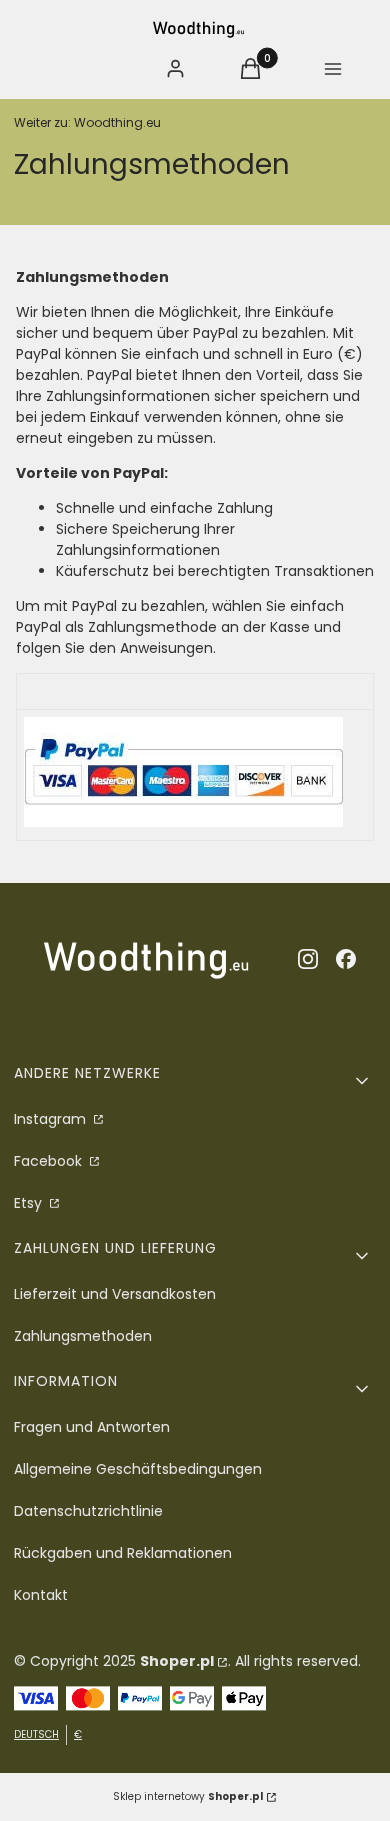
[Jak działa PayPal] (183, 822)
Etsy (30, 1203)
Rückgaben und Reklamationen (123, 1553)
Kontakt (41, 1595)
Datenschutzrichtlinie (88, 1511)
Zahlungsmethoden (83, 1336)
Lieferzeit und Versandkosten (115, 1294)
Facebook (50, 1161)
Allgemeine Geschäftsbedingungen (138, 1469)
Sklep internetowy (188, 1796)
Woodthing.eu (87, 122)
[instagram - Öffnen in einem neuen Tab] (308, 959)
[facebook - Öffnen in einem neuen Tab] (346, 959)
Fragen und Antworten (92, 1427)
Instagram (52, 1119)
